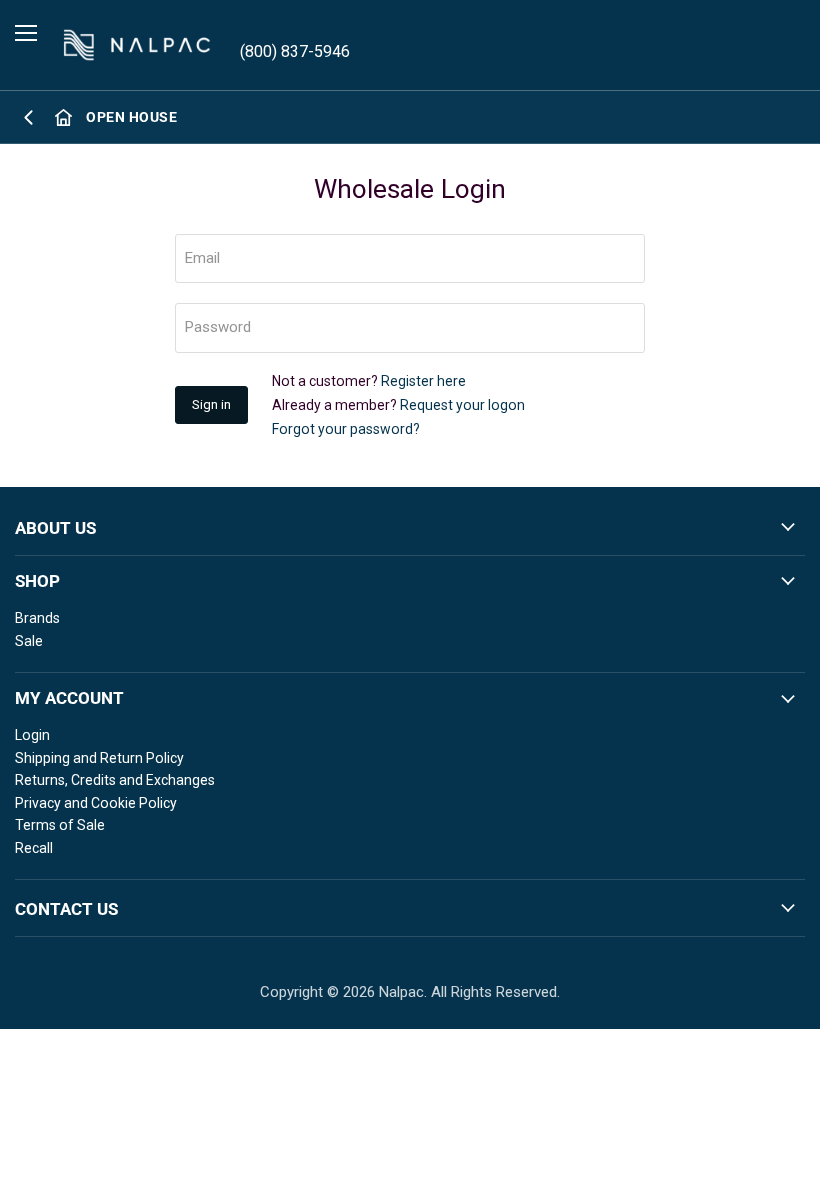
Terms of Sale (60, 825)
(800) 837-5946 (295, 51)
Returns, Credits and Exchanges (115, 780)
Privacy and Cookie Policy (96, 803)
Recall (34, 848)
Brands (37, 618)
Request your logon (462, 405)
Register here (423, 381)
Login (32, 735)
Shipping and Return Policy (99, 758)
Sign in (211, 404)
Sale (29, 641)
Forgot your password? (346, 429)
